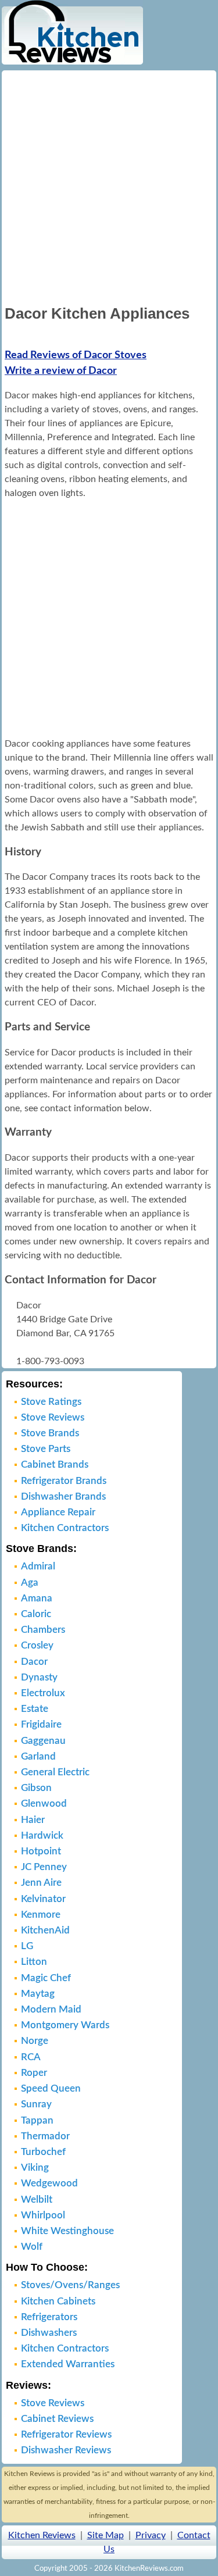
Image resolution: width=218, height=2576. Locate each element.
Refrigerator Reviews (66, 2434)
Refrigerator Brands (64, 1481)
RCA (31, 2057)
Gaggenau (43, 1741)
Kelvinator (43, 1899)
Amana (37, 1598)
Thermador (45, 2136)
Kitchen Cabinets (58, 2301)
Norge (35, 2041)
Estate (35, 1709)
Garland (38, 1756)
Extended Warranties (68, 2364)
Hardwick (42, 1835)
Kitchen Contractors (65, 1528)
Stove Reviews (53, 1417)
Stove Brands (50, 1433)
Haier (33, 1820)
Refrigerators (49, 2317)
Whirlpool (43, 2215)
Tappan (37, 2120)
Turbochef (43, 2152)
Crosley (37, 1645)
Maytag (38, 1994)
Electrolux (43, 1693)
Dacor (34, 1662)
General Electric (55, 1772)
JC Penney (44, 1867)
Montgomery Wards (65, 2025)
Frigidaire (41, 1724)
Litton (34, 1962)
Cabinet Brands (55, 1464)
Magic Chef (46, 1978)
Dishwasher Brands (63, 1496)
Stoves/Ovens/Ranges (70, 2285)
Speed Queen (51, 2088)
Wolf (32, 2247)
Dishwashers (49, 2333)
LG (27, 1946)
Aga (30, 1583)
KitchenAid (45, 1930)
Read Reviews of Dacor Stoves (76, 355)
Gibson (36, 1788)
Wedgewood (49, 2183)
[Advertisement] (109, 186)
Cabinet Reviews (57, 2419)
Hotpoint (41, 1851)
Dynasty (39, 1677)
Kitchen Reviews (42, 2535)
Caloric (36, 1614)
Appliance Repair (58, 1512)
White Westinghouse (67, 2231)
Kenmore (41, 1915)
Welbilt (37, 2199)
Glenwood (44, 1803)
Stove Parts (46, 1449)
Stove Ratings (51, 1402)
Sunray (36, 2104)
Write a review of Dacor (61, 371)
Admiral (38, 1566)
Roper (34, 2073)
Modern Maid (51, 2009)
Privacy (151, 2535)
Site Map (106, 2535)
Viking (35, 2168)
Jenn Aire (41, 1883)
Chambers (43, 1630)
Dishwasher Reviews (66, 2450)
